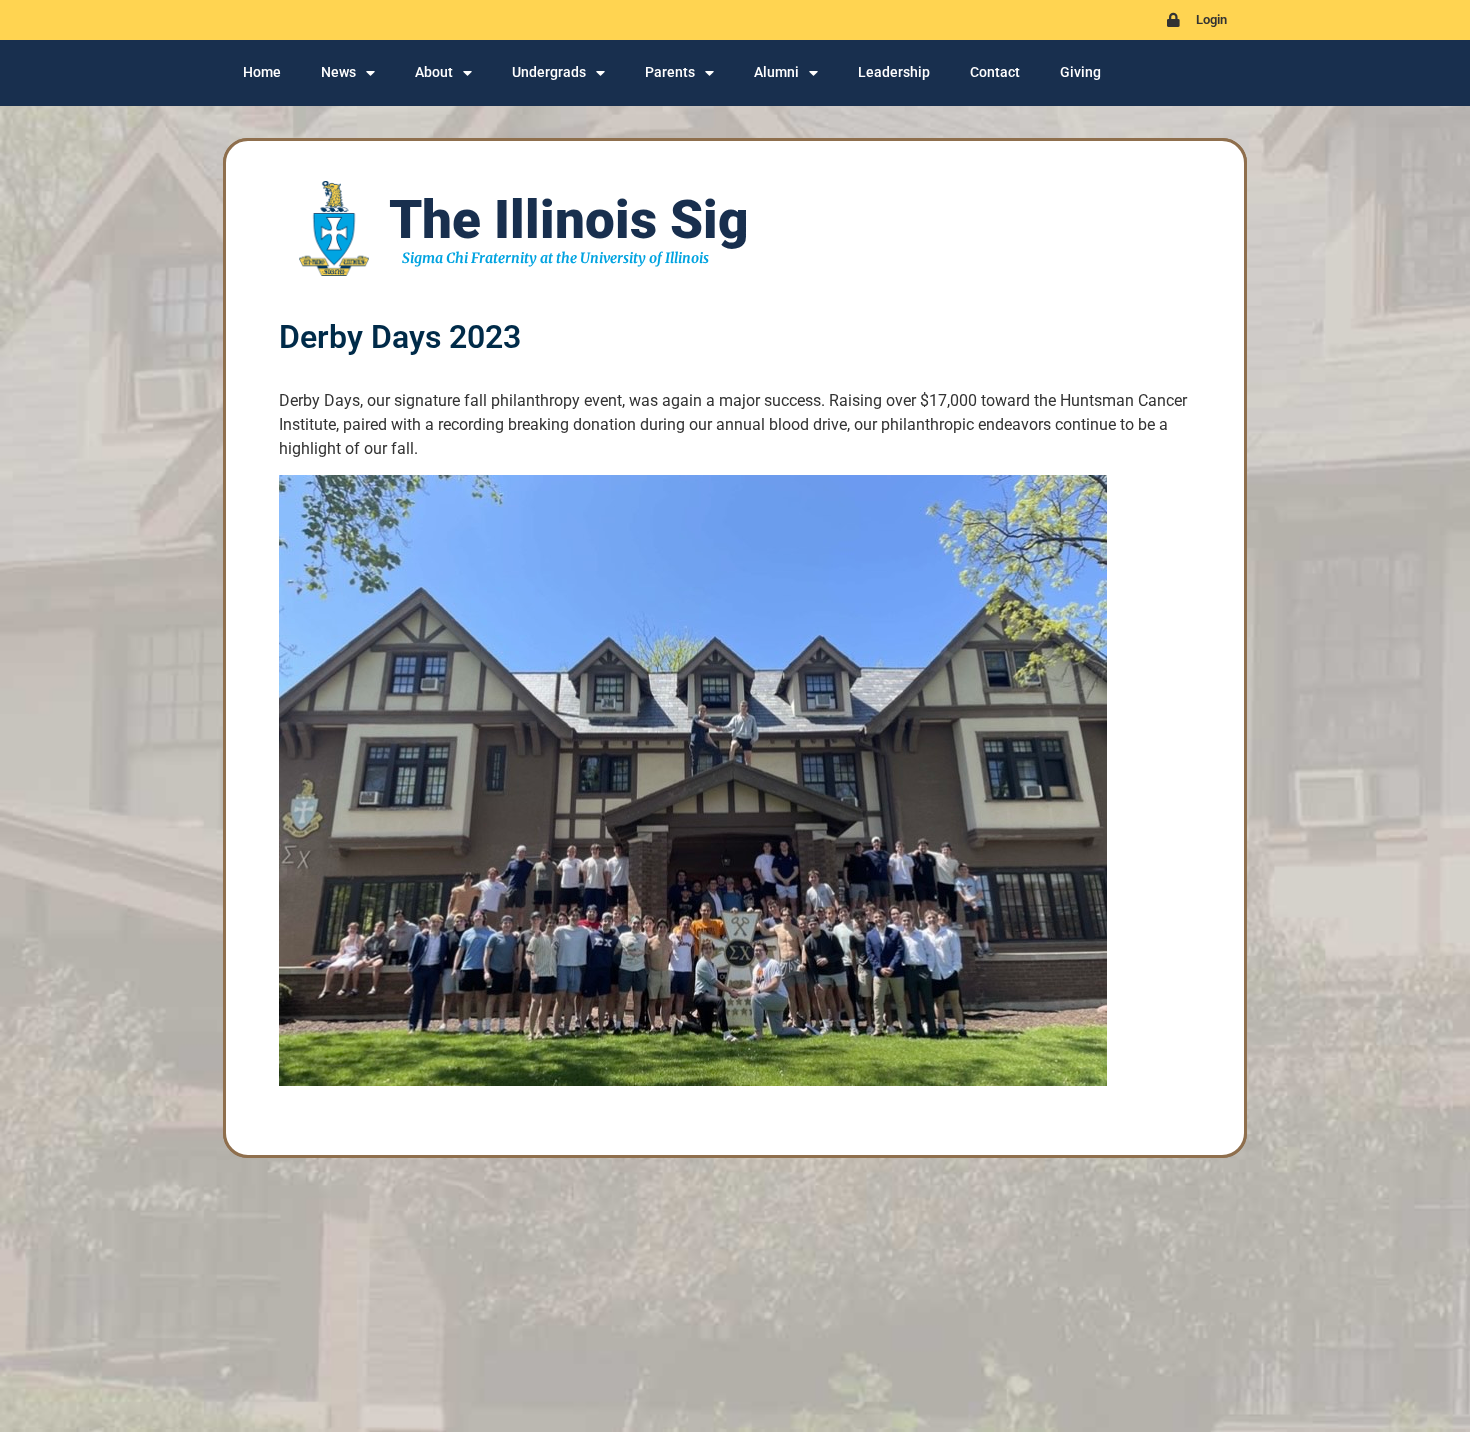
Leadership (894, 72)
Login (1211, 19)
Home (262, 72)
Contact (995, 72)
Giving (1080, 72)
